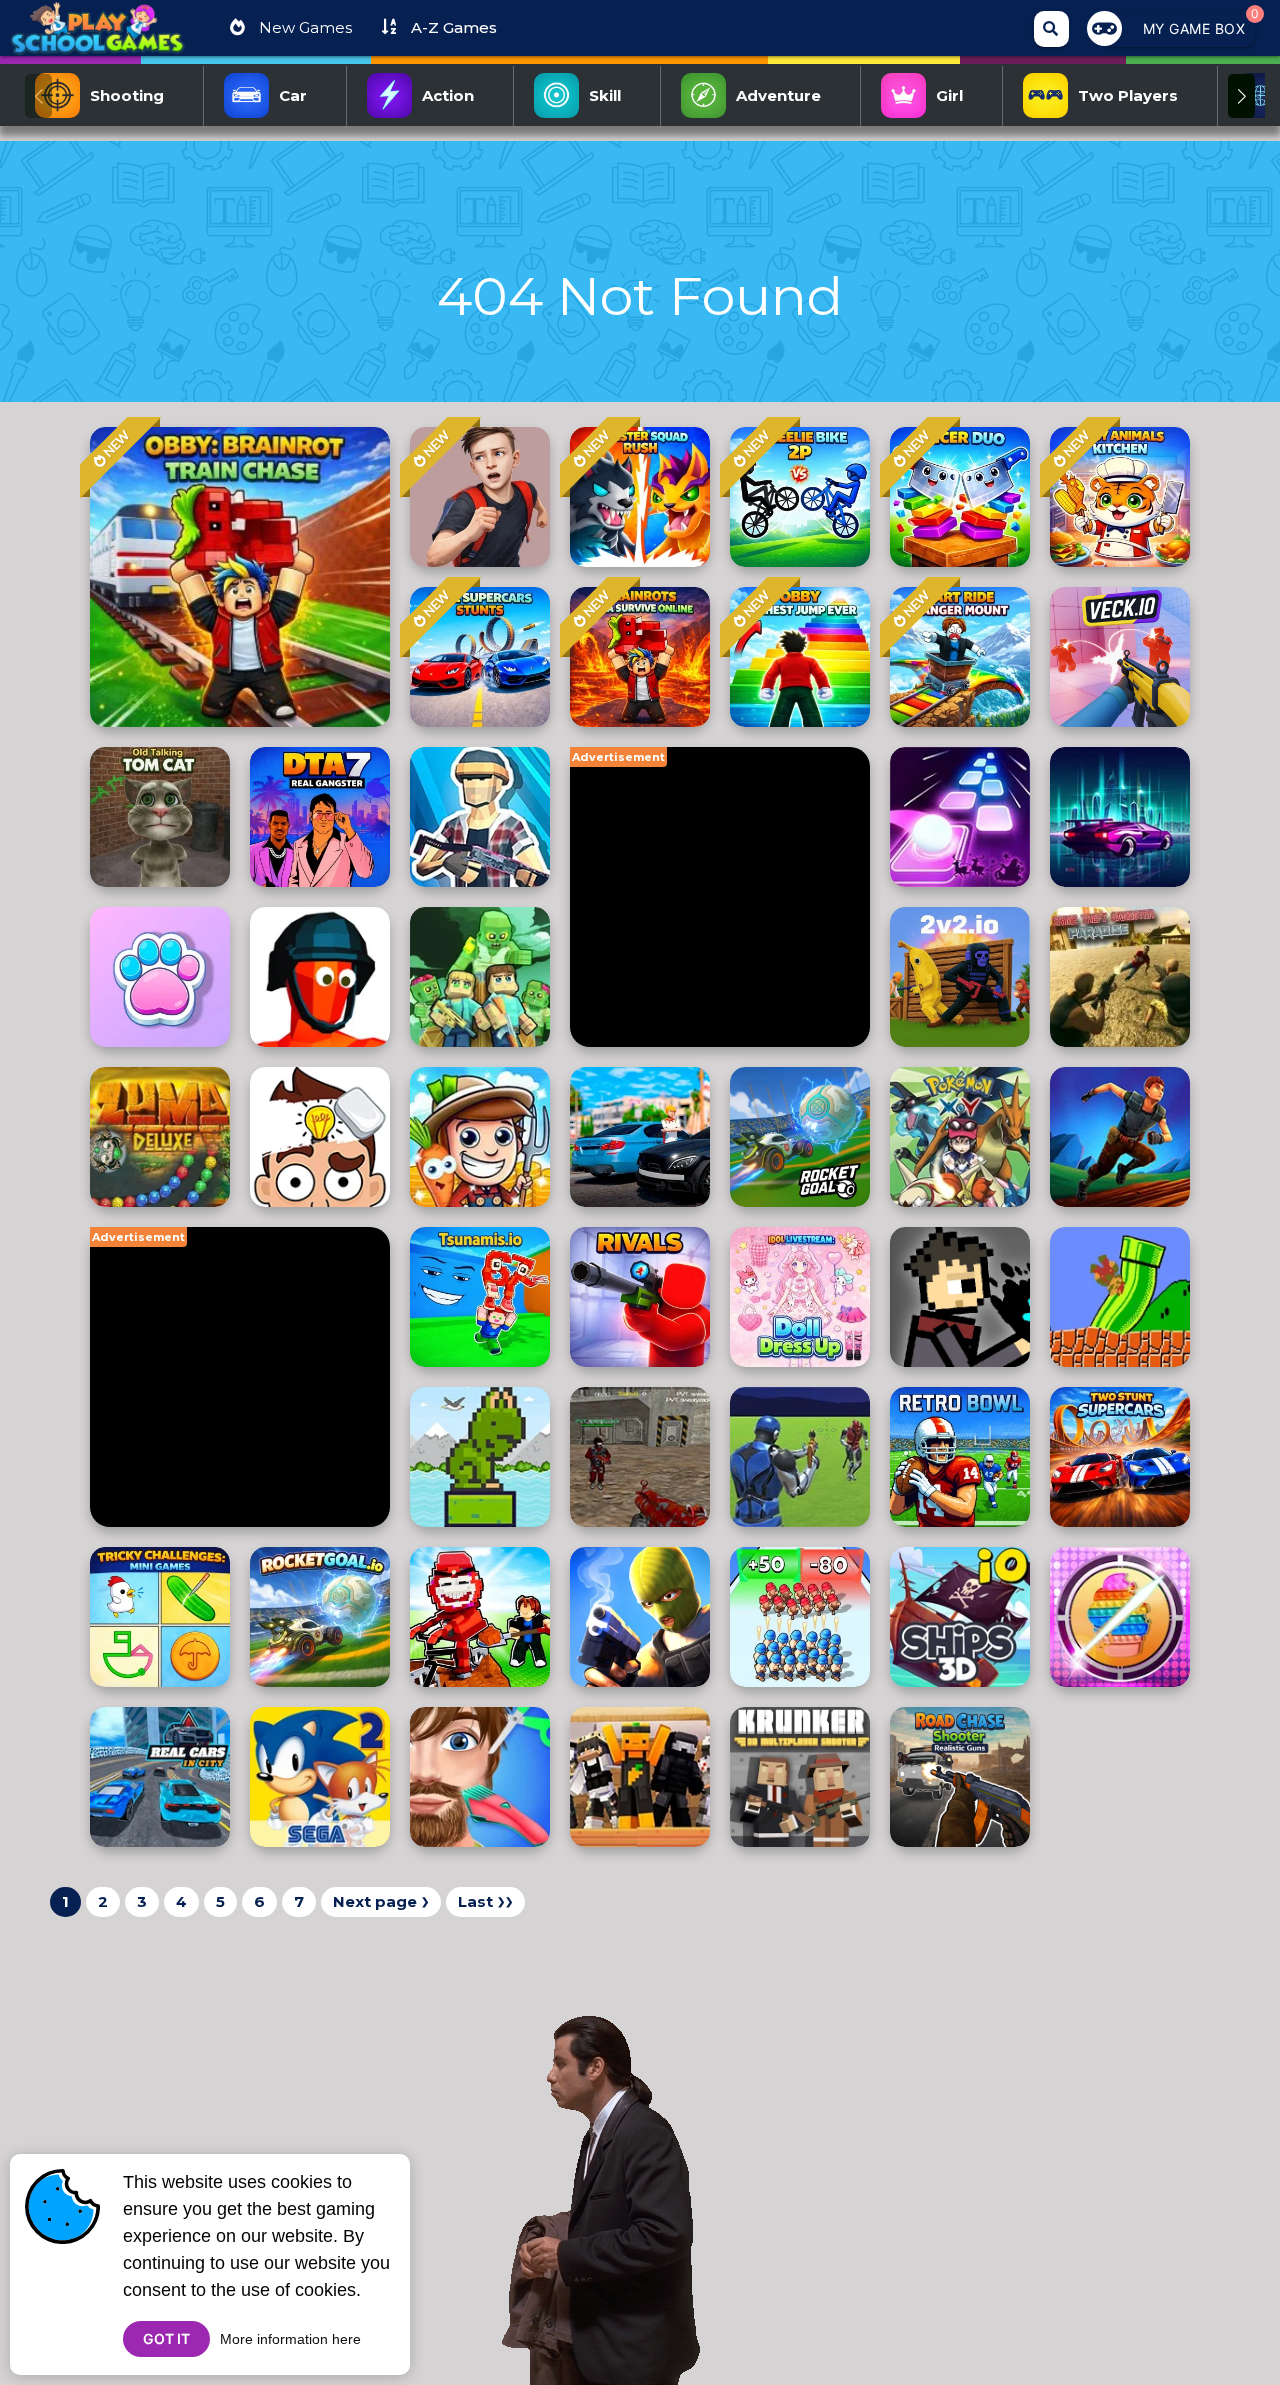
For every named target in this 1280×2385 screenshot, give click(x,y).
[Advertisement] (720, 897)
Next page (381, 1901)
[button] (1241, 96)
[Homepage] (97, 36)
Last (485, 1901)
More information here (290, 2339)
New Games (303, 27)
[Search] (1051, 29)
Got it (166, 2338)
